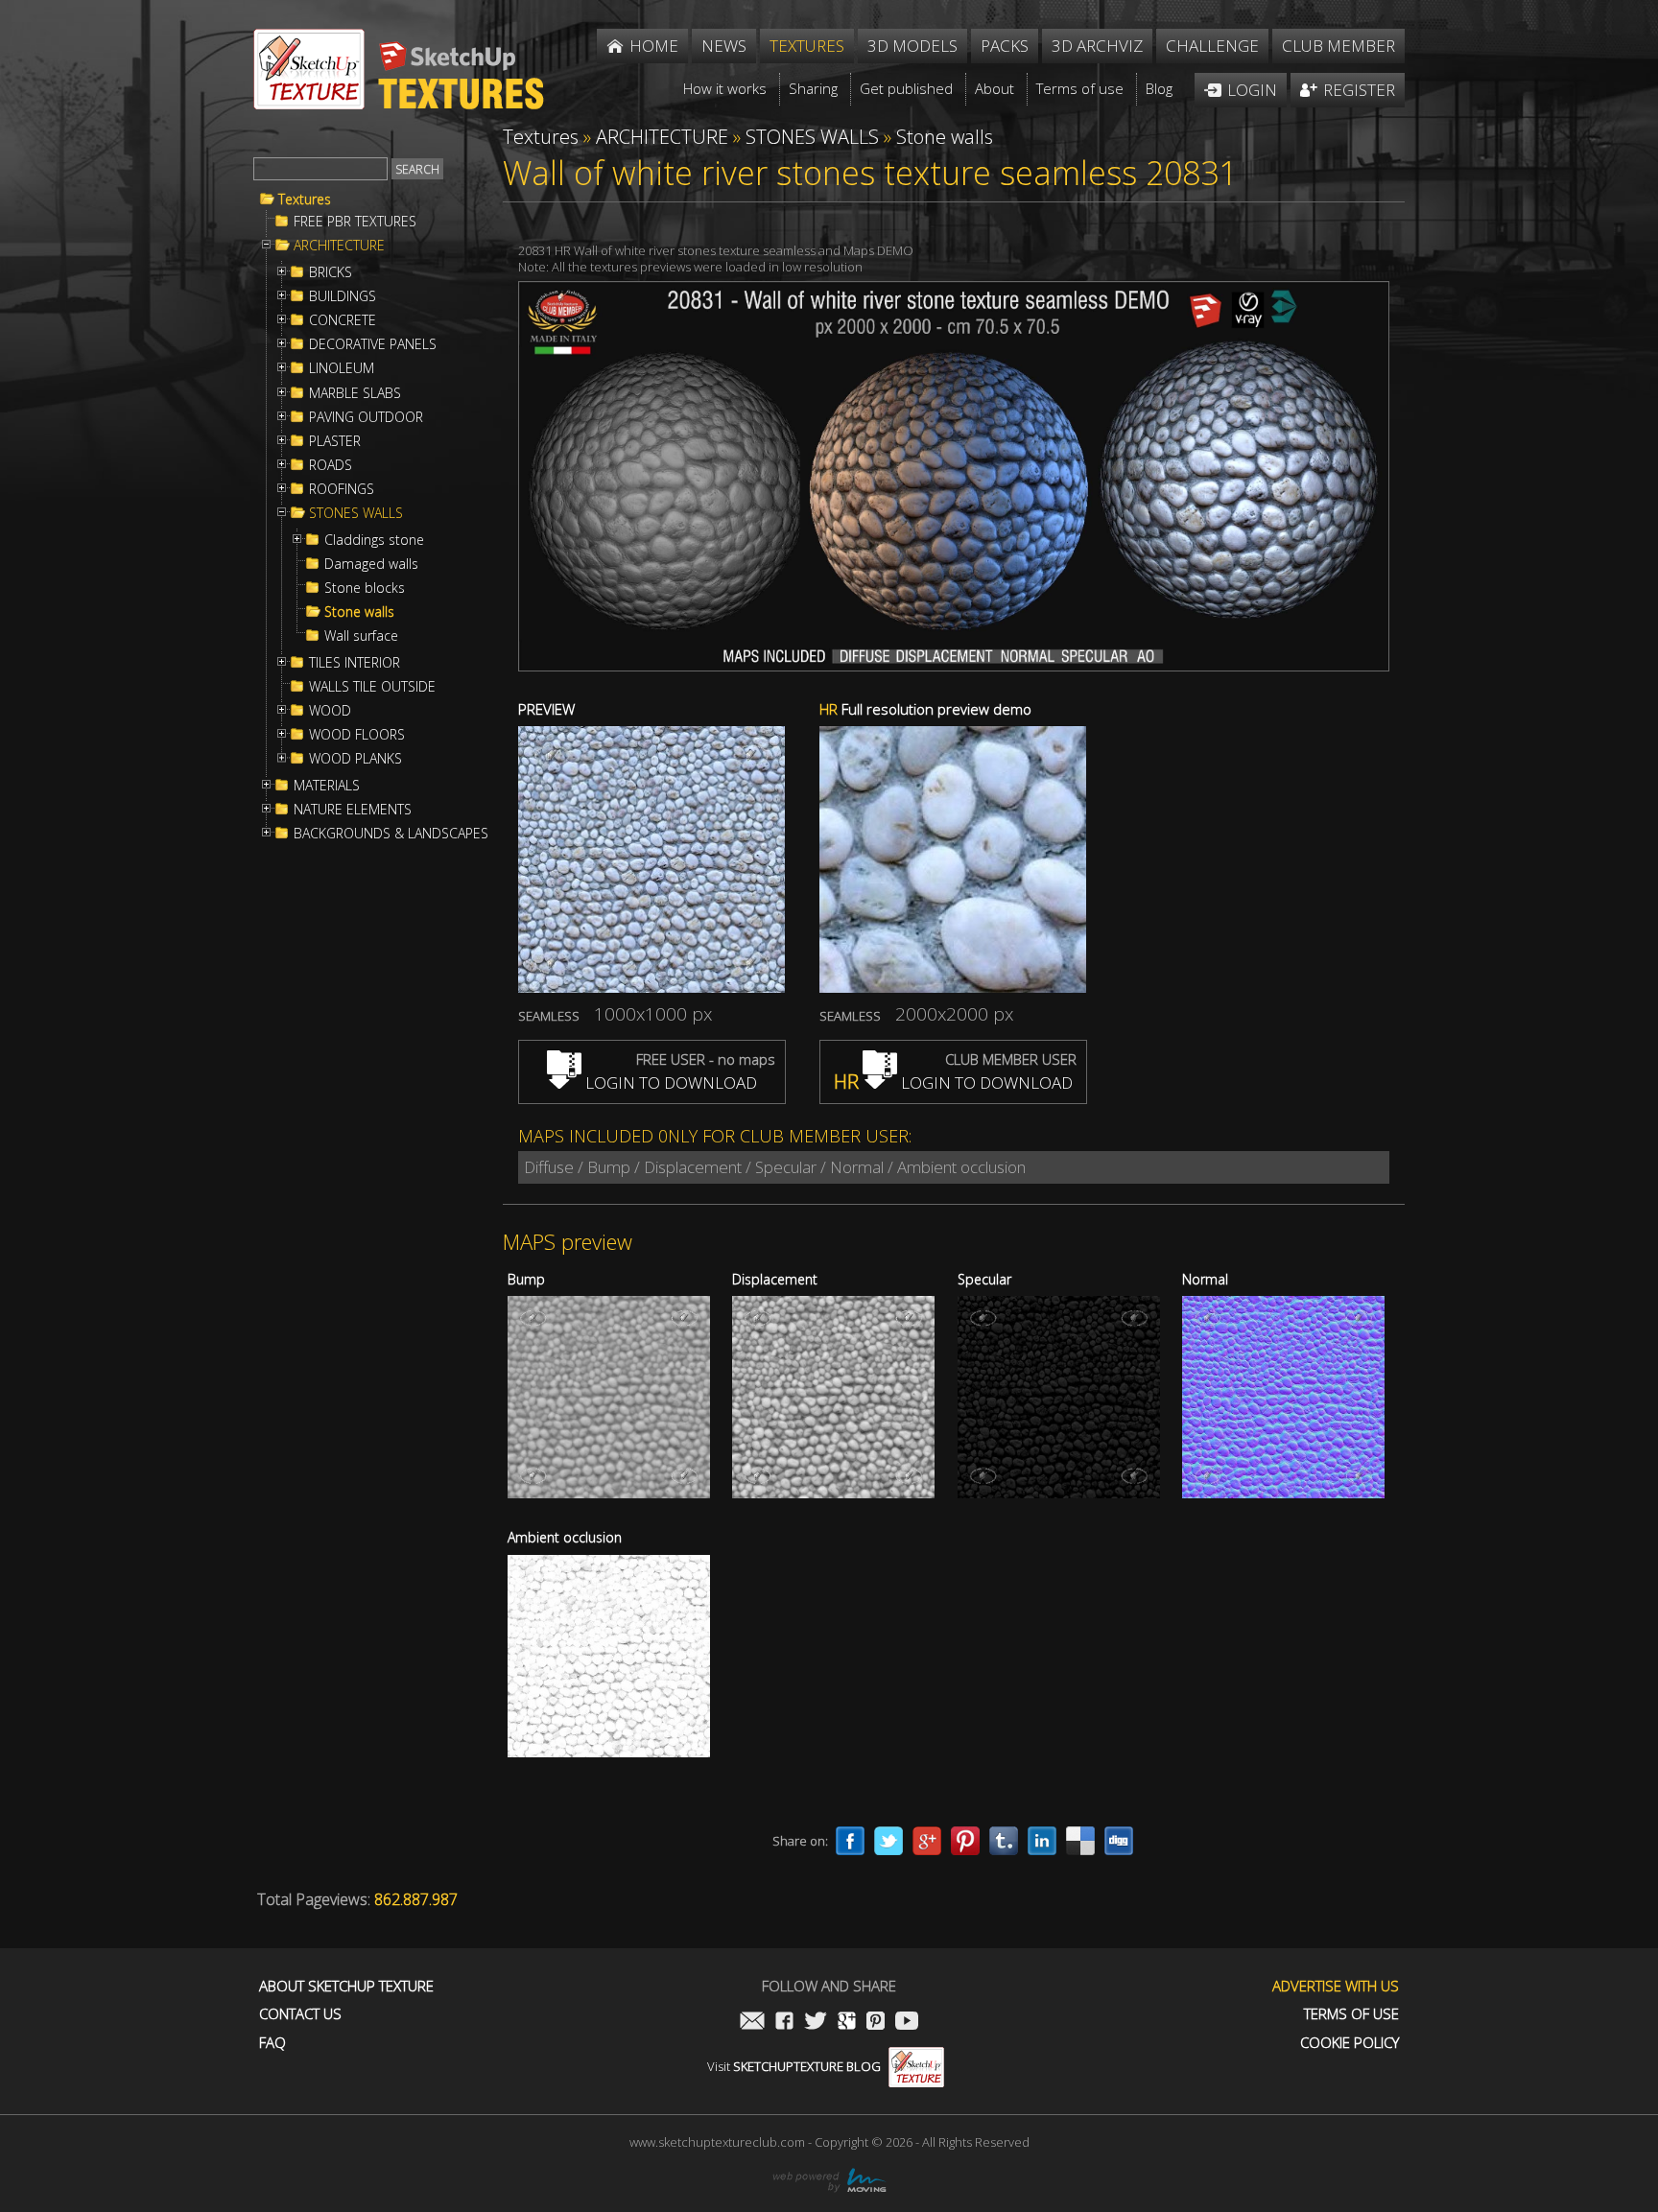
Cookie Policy (1350, 2043)
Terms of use (1351, 2014)
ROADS (331, 465)
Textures (305, 200)
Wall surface (361, 636)
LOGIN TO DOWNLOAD (669, 1082)
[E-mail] (752, 2023)
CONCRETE (343, 320)
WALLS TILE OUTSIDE (372, 687)
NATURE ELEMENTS (353, 810)
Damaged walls (371, 564)
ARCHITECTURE (339, 246)
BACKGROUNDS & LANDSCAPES (391, 834)
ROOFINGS (342, 489)
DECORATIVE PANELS (373, 344)
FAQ (272, 2043)
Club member (1338, 46)
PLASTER (335, 441)
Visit (794, 2066)
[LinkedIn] (1042, 1841)
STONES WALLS (356, 513)
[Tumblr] (1004, 1841)
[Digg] (1119, 1841)
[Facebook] (850, 1841)
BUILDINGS (343, 296)
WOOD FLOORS (357, 735)
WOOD (330, 711)
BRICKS (331, 272)
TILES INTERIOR (355, 663)
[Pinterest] (965, 1841)
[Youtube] (907, 2023)
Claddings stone (374, 540)
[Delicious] (1080, 1841)
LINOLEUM (342, 368)
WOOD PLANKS (355, 759)
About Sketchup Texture (346, 1986)
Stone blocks (365, 588)
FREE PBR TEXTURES (355, 222)
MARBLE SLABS (355, 393)
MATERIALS (327, 786)
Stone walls (359, 612)
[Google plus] (927, 1841)
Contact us (300, 2014)
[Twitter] (888, 1841)
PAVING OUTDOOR (366, 417)
